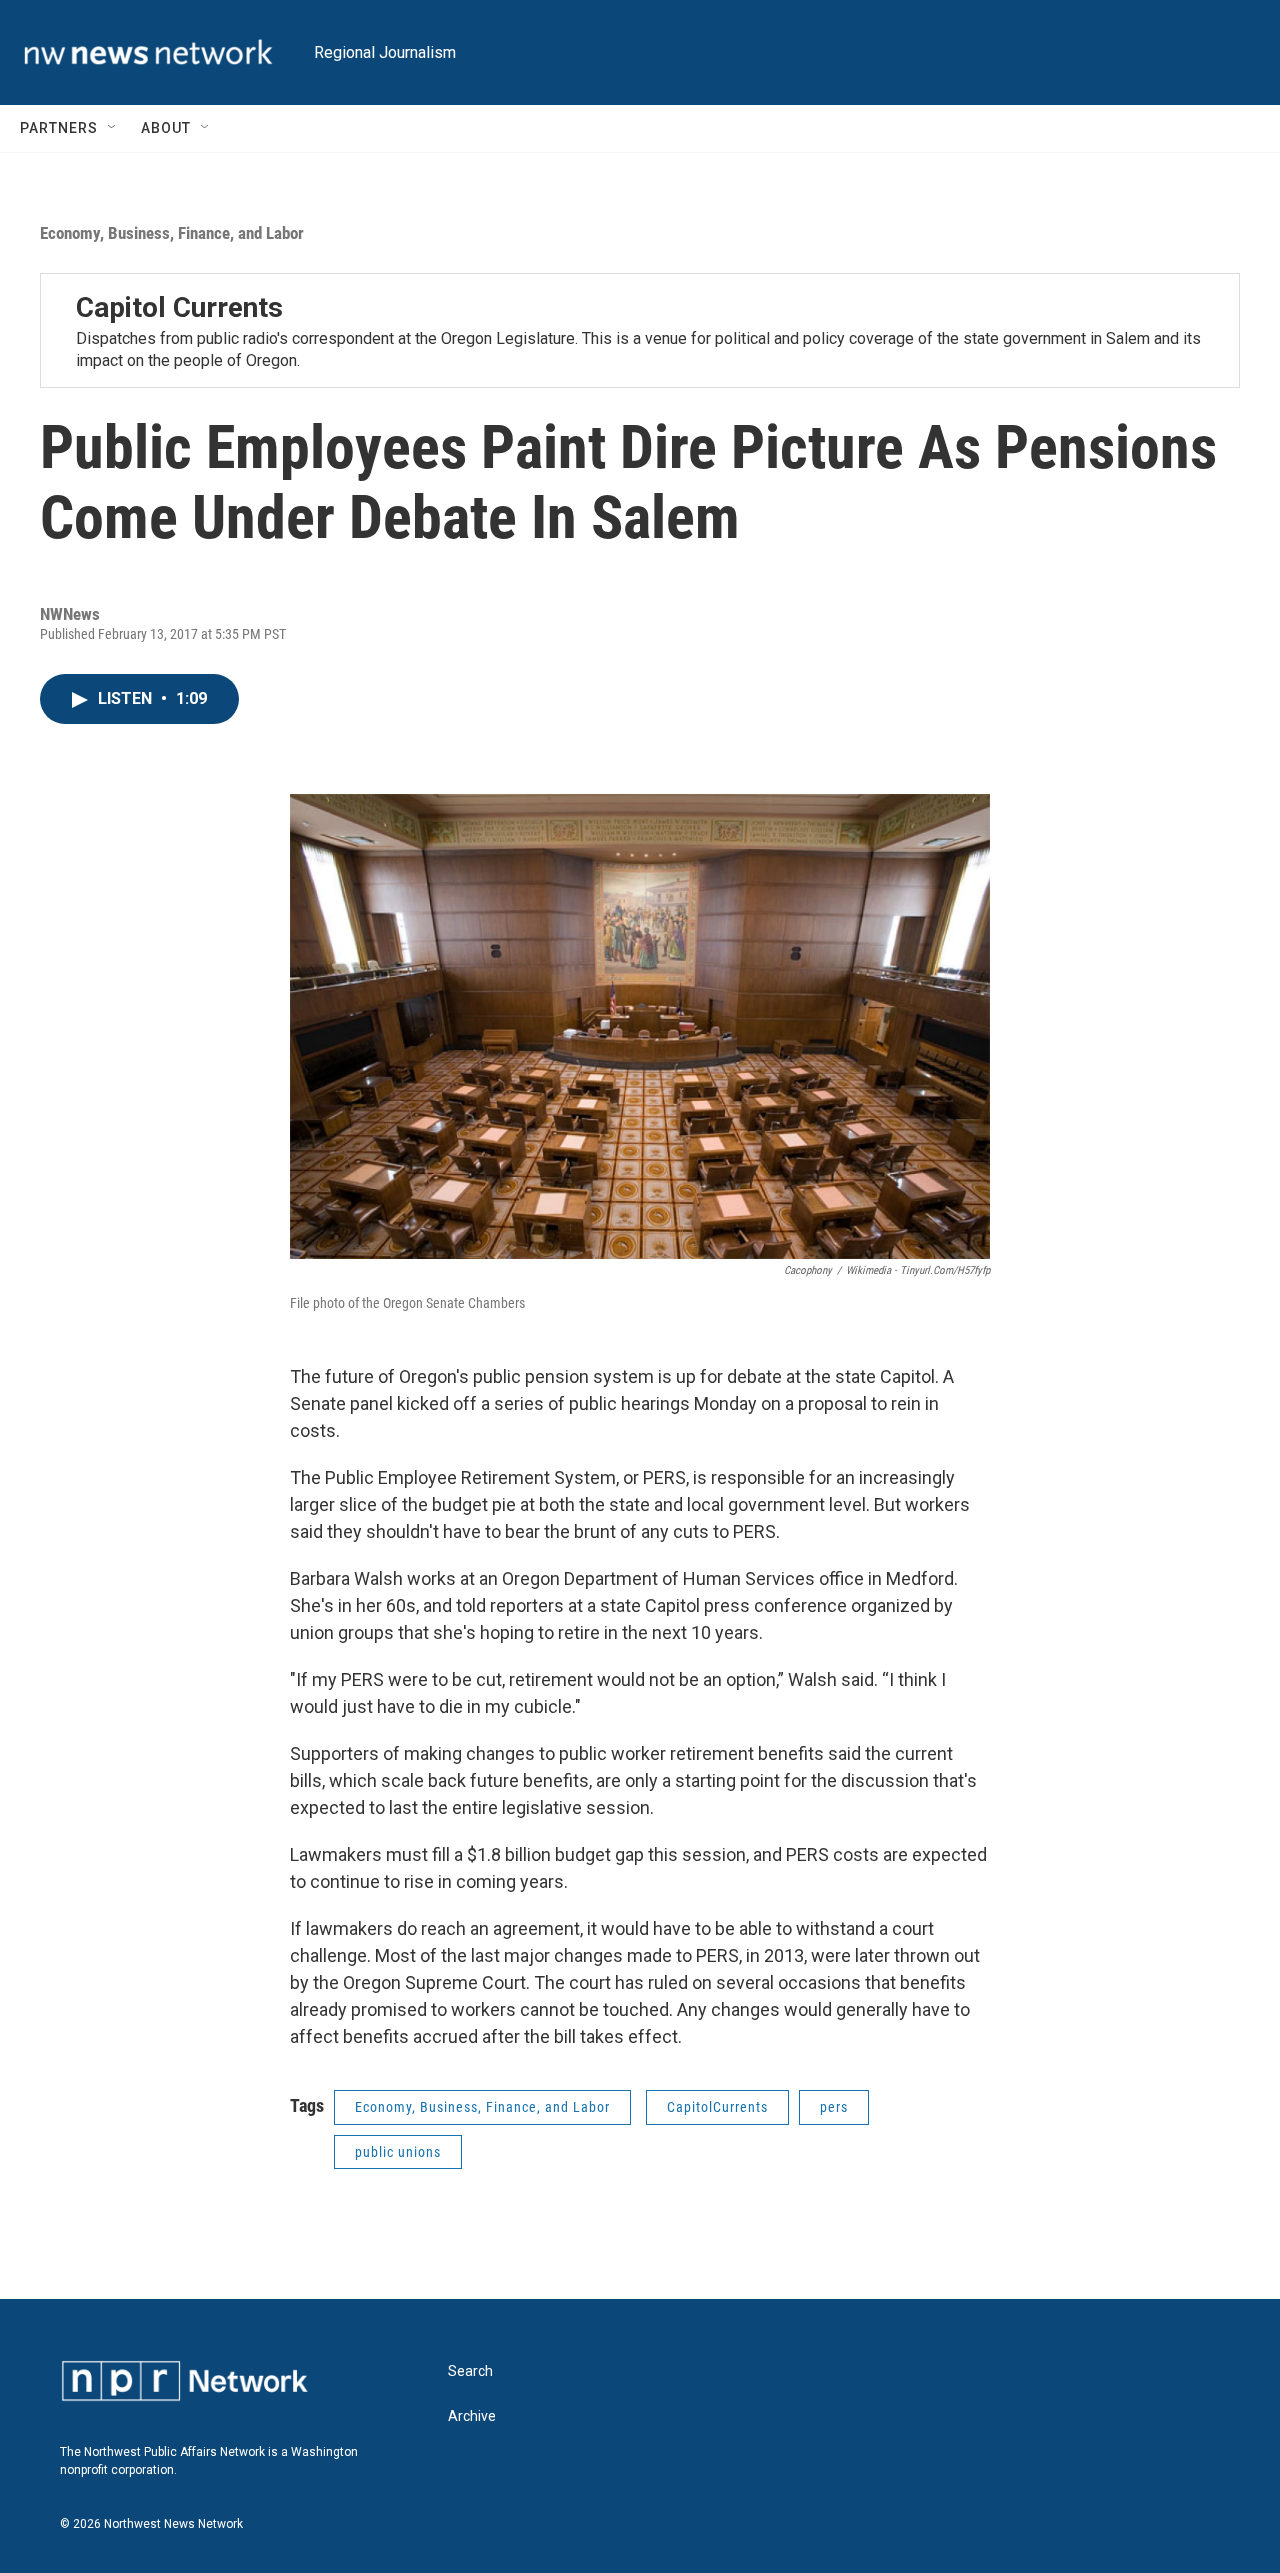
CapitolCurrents (717, 2107)
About (166, 128)
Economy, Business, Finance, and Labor (172, 233)
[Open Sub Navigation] (113, 128)
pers (834, 2107)
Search (470, 2371)
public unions (398, 2152)
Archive (472, 2416)
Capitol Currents (179, 307)
